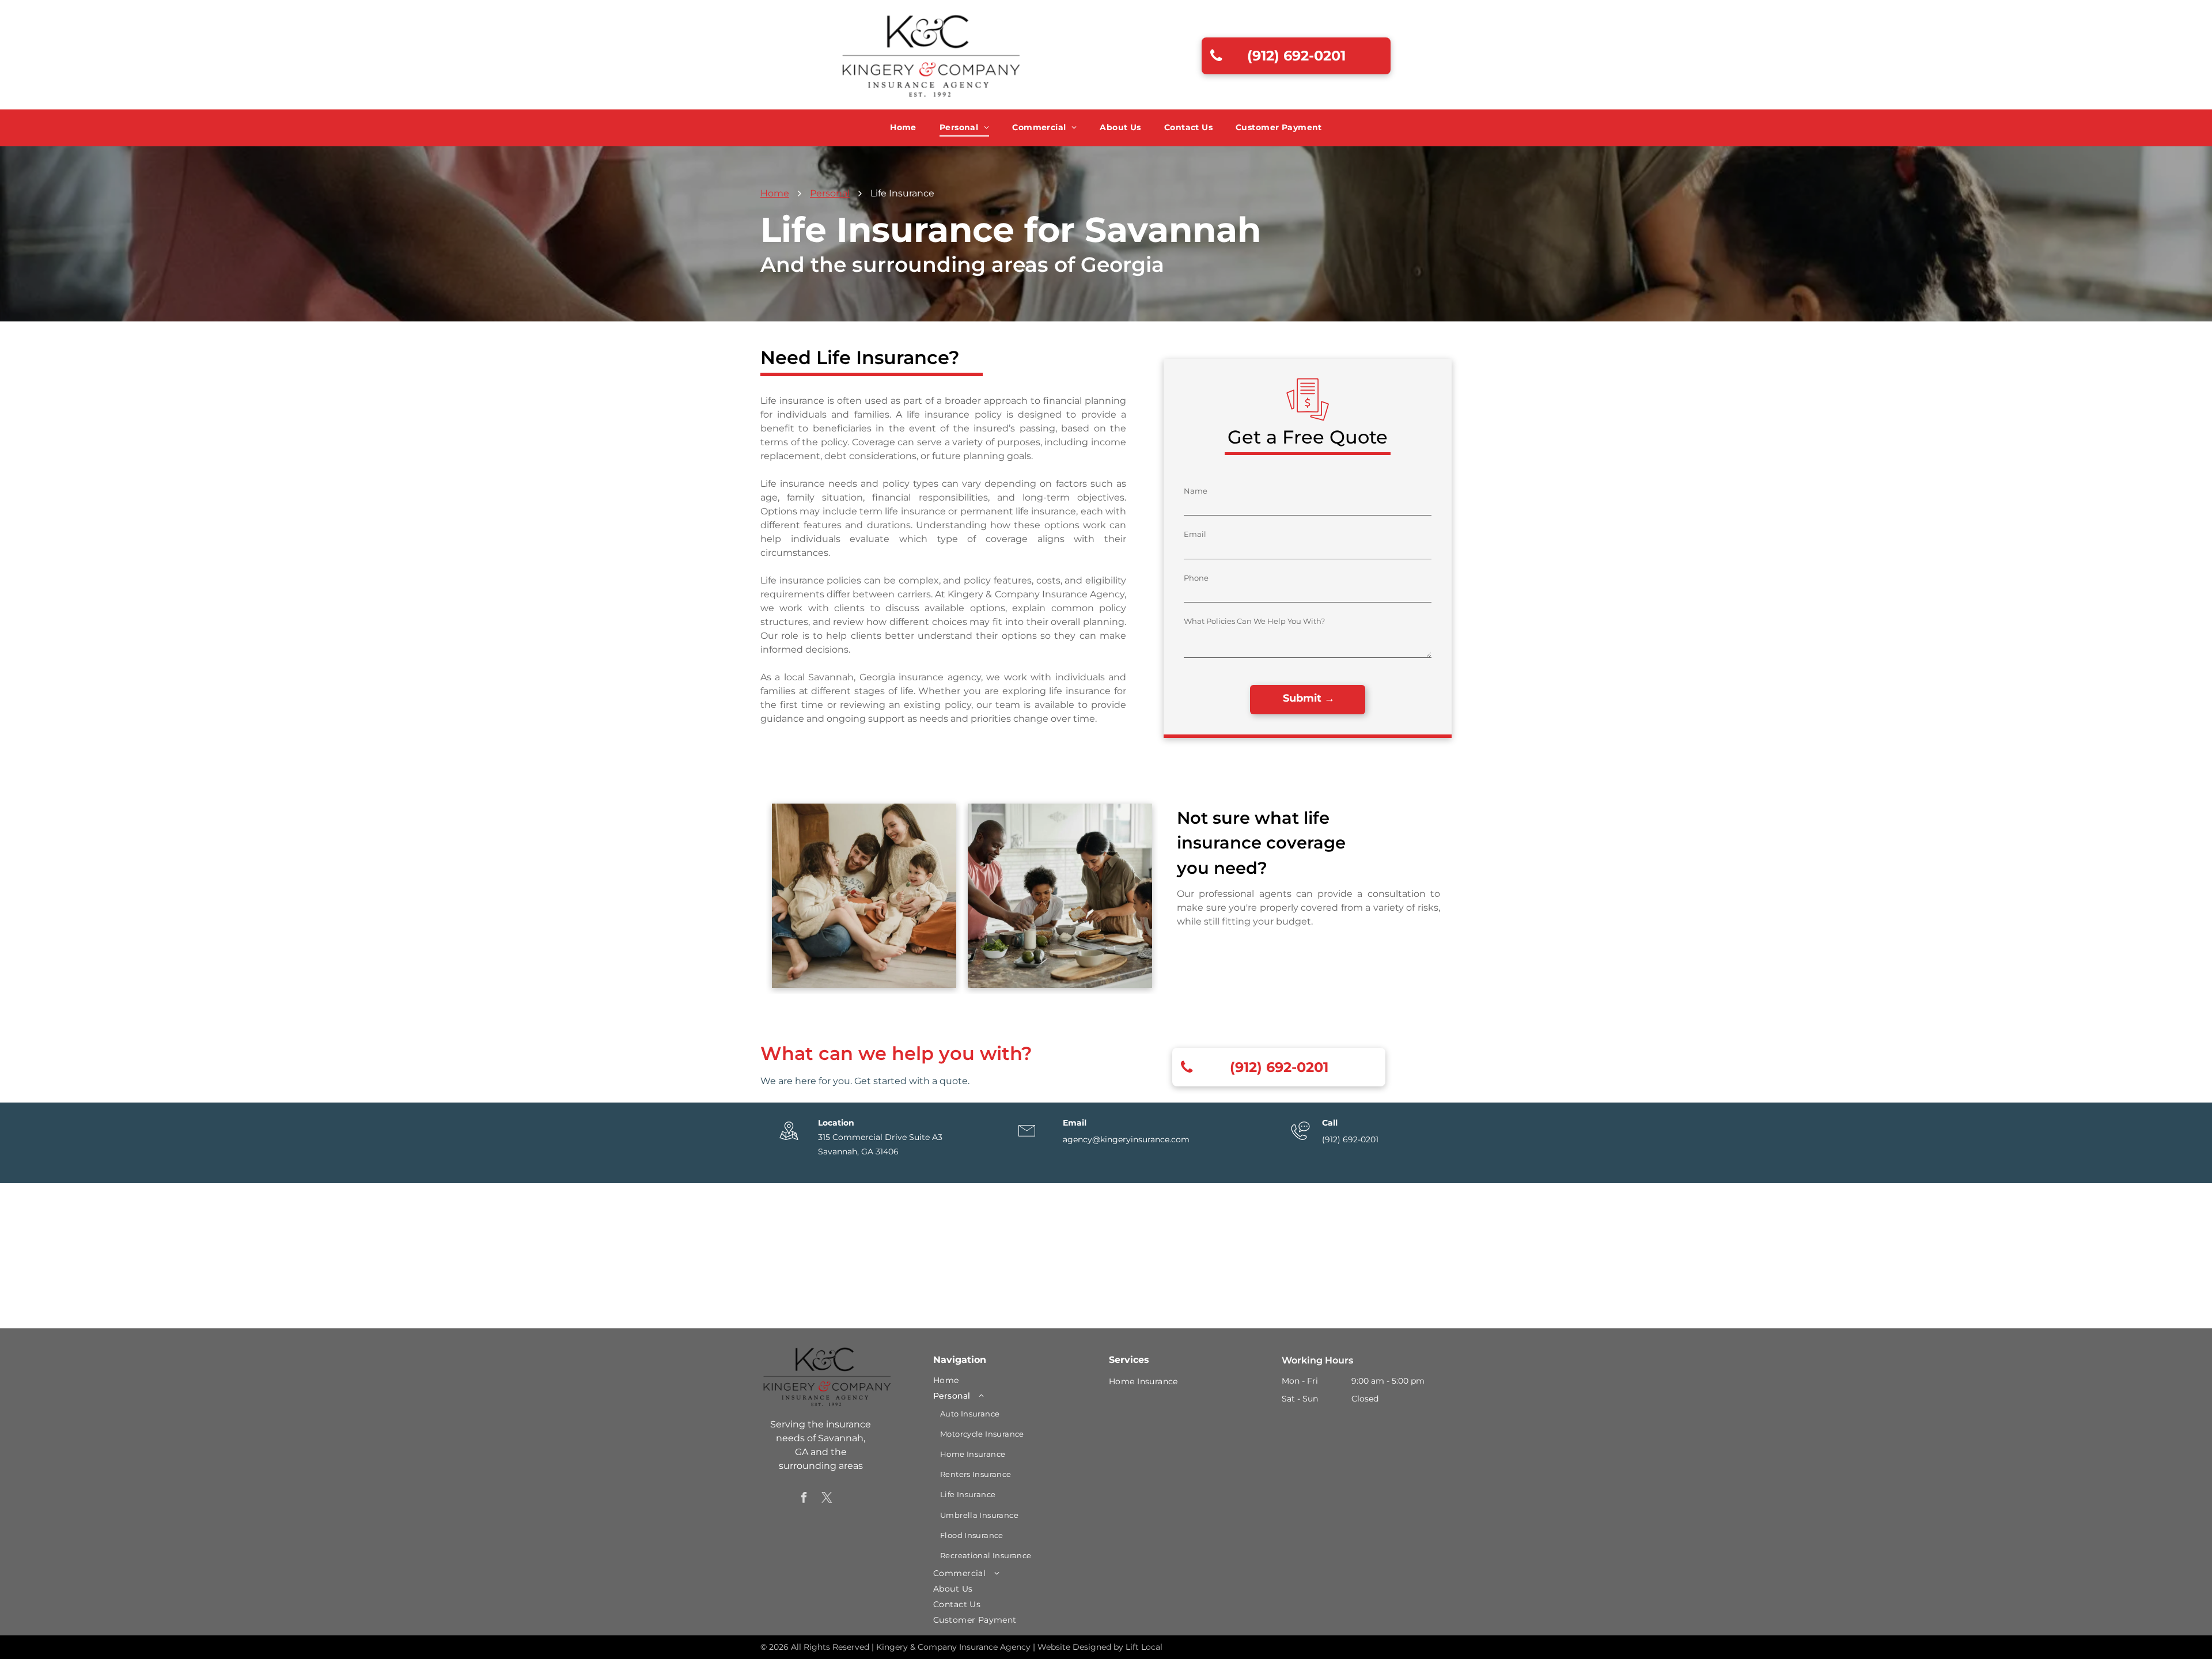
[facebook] (804, 1499)
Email (1195, 534)
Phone (1196, 578)
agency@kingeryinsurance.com (1126, 1139)
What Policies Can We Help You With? (1254, 621)
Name (1196, 491)
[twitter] (827, 1499)
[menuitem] (903, 128)
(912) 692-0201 (1350, 1139)
